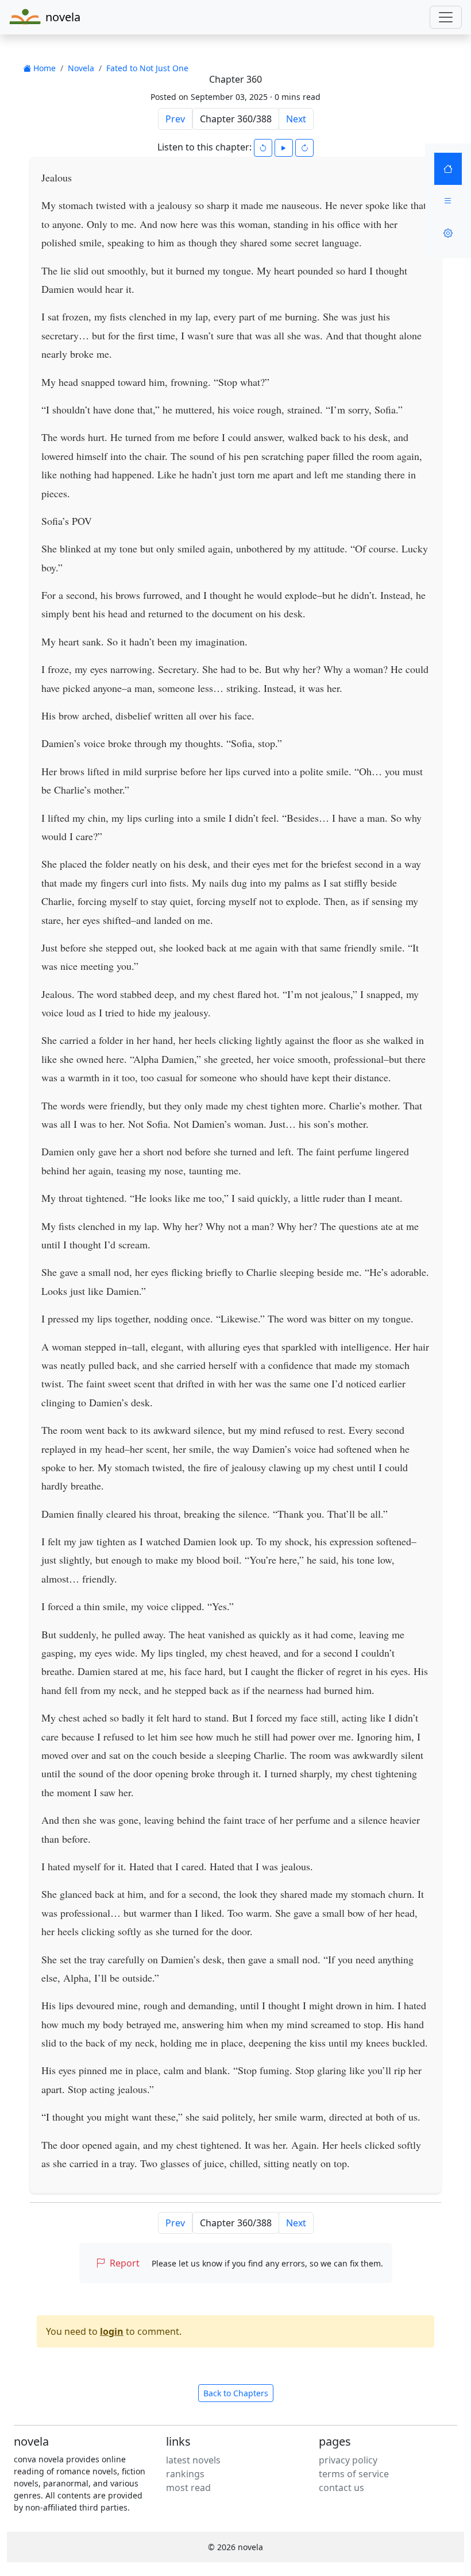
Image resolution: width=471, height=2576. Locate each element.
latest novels (193, 2460)
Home (43, 68)
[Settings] (448, 233)
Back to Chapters (236, 2393)
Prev (175, 119)
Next (296, 119)
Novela (81, 68)
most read (188, 2488)
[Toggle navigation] (446, 17)
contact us (341, 2488)
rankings (185, 2474)
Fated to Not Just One (147, 68)
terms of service (354, 2474)
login (112, 2331)
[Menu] (448, 201)
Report (125, 2263)
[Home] (448, 169)
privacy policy (348, 2460)
